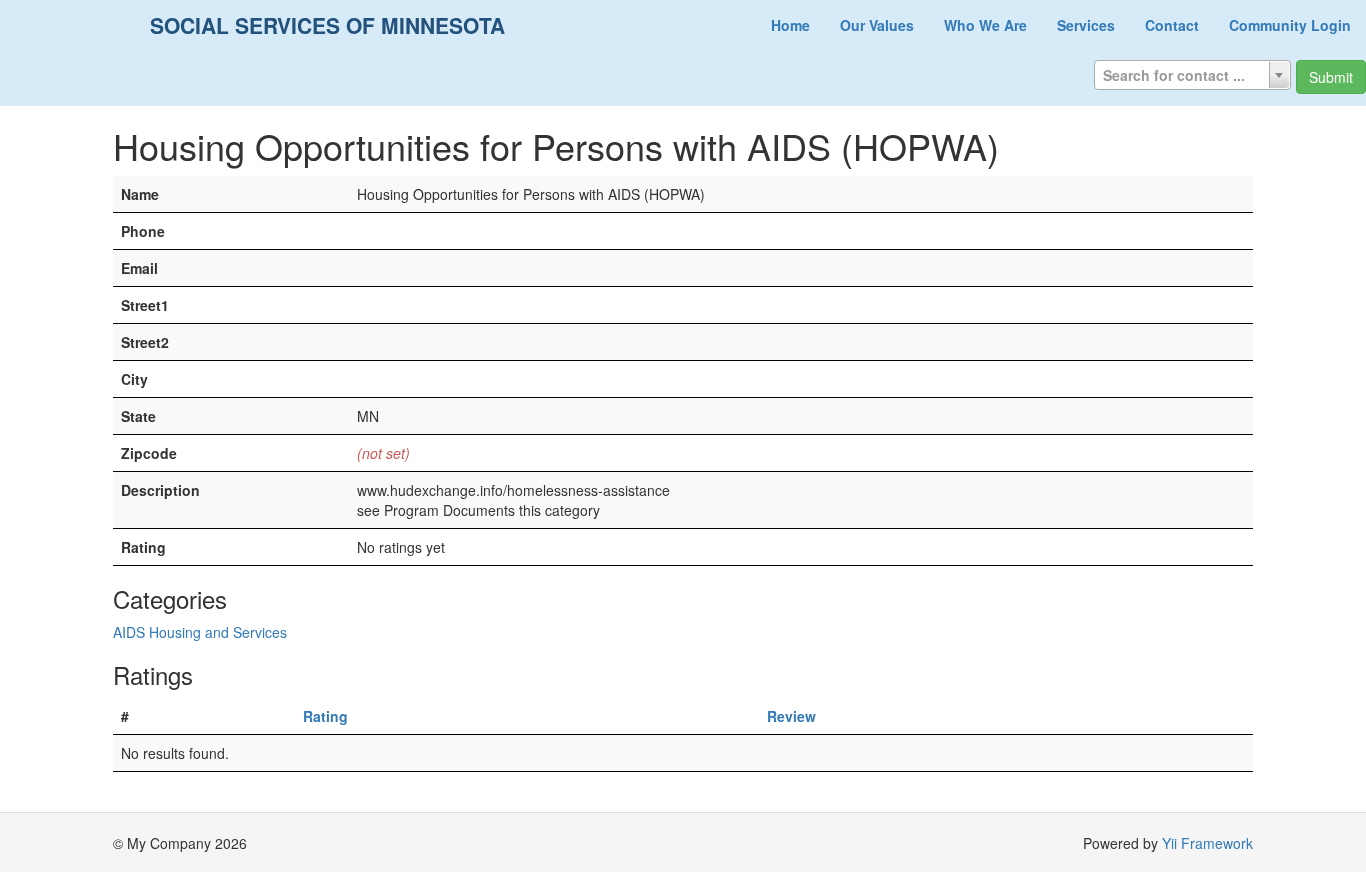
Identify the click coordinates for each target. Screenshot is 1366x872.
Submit (1331, 77)
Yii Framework (1207, 843)
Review (791, 716)
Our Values (877, 25)
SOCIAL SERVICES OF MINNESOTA (327, 25)
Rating (325, 716)
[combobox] (1192, 75)
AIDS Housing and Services (200, 632)
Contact (1172, 25)
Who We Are (985, 25)
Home (790, 25)
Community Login (1290, 25)
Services (1086, 25)
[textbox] (1192, 75)
